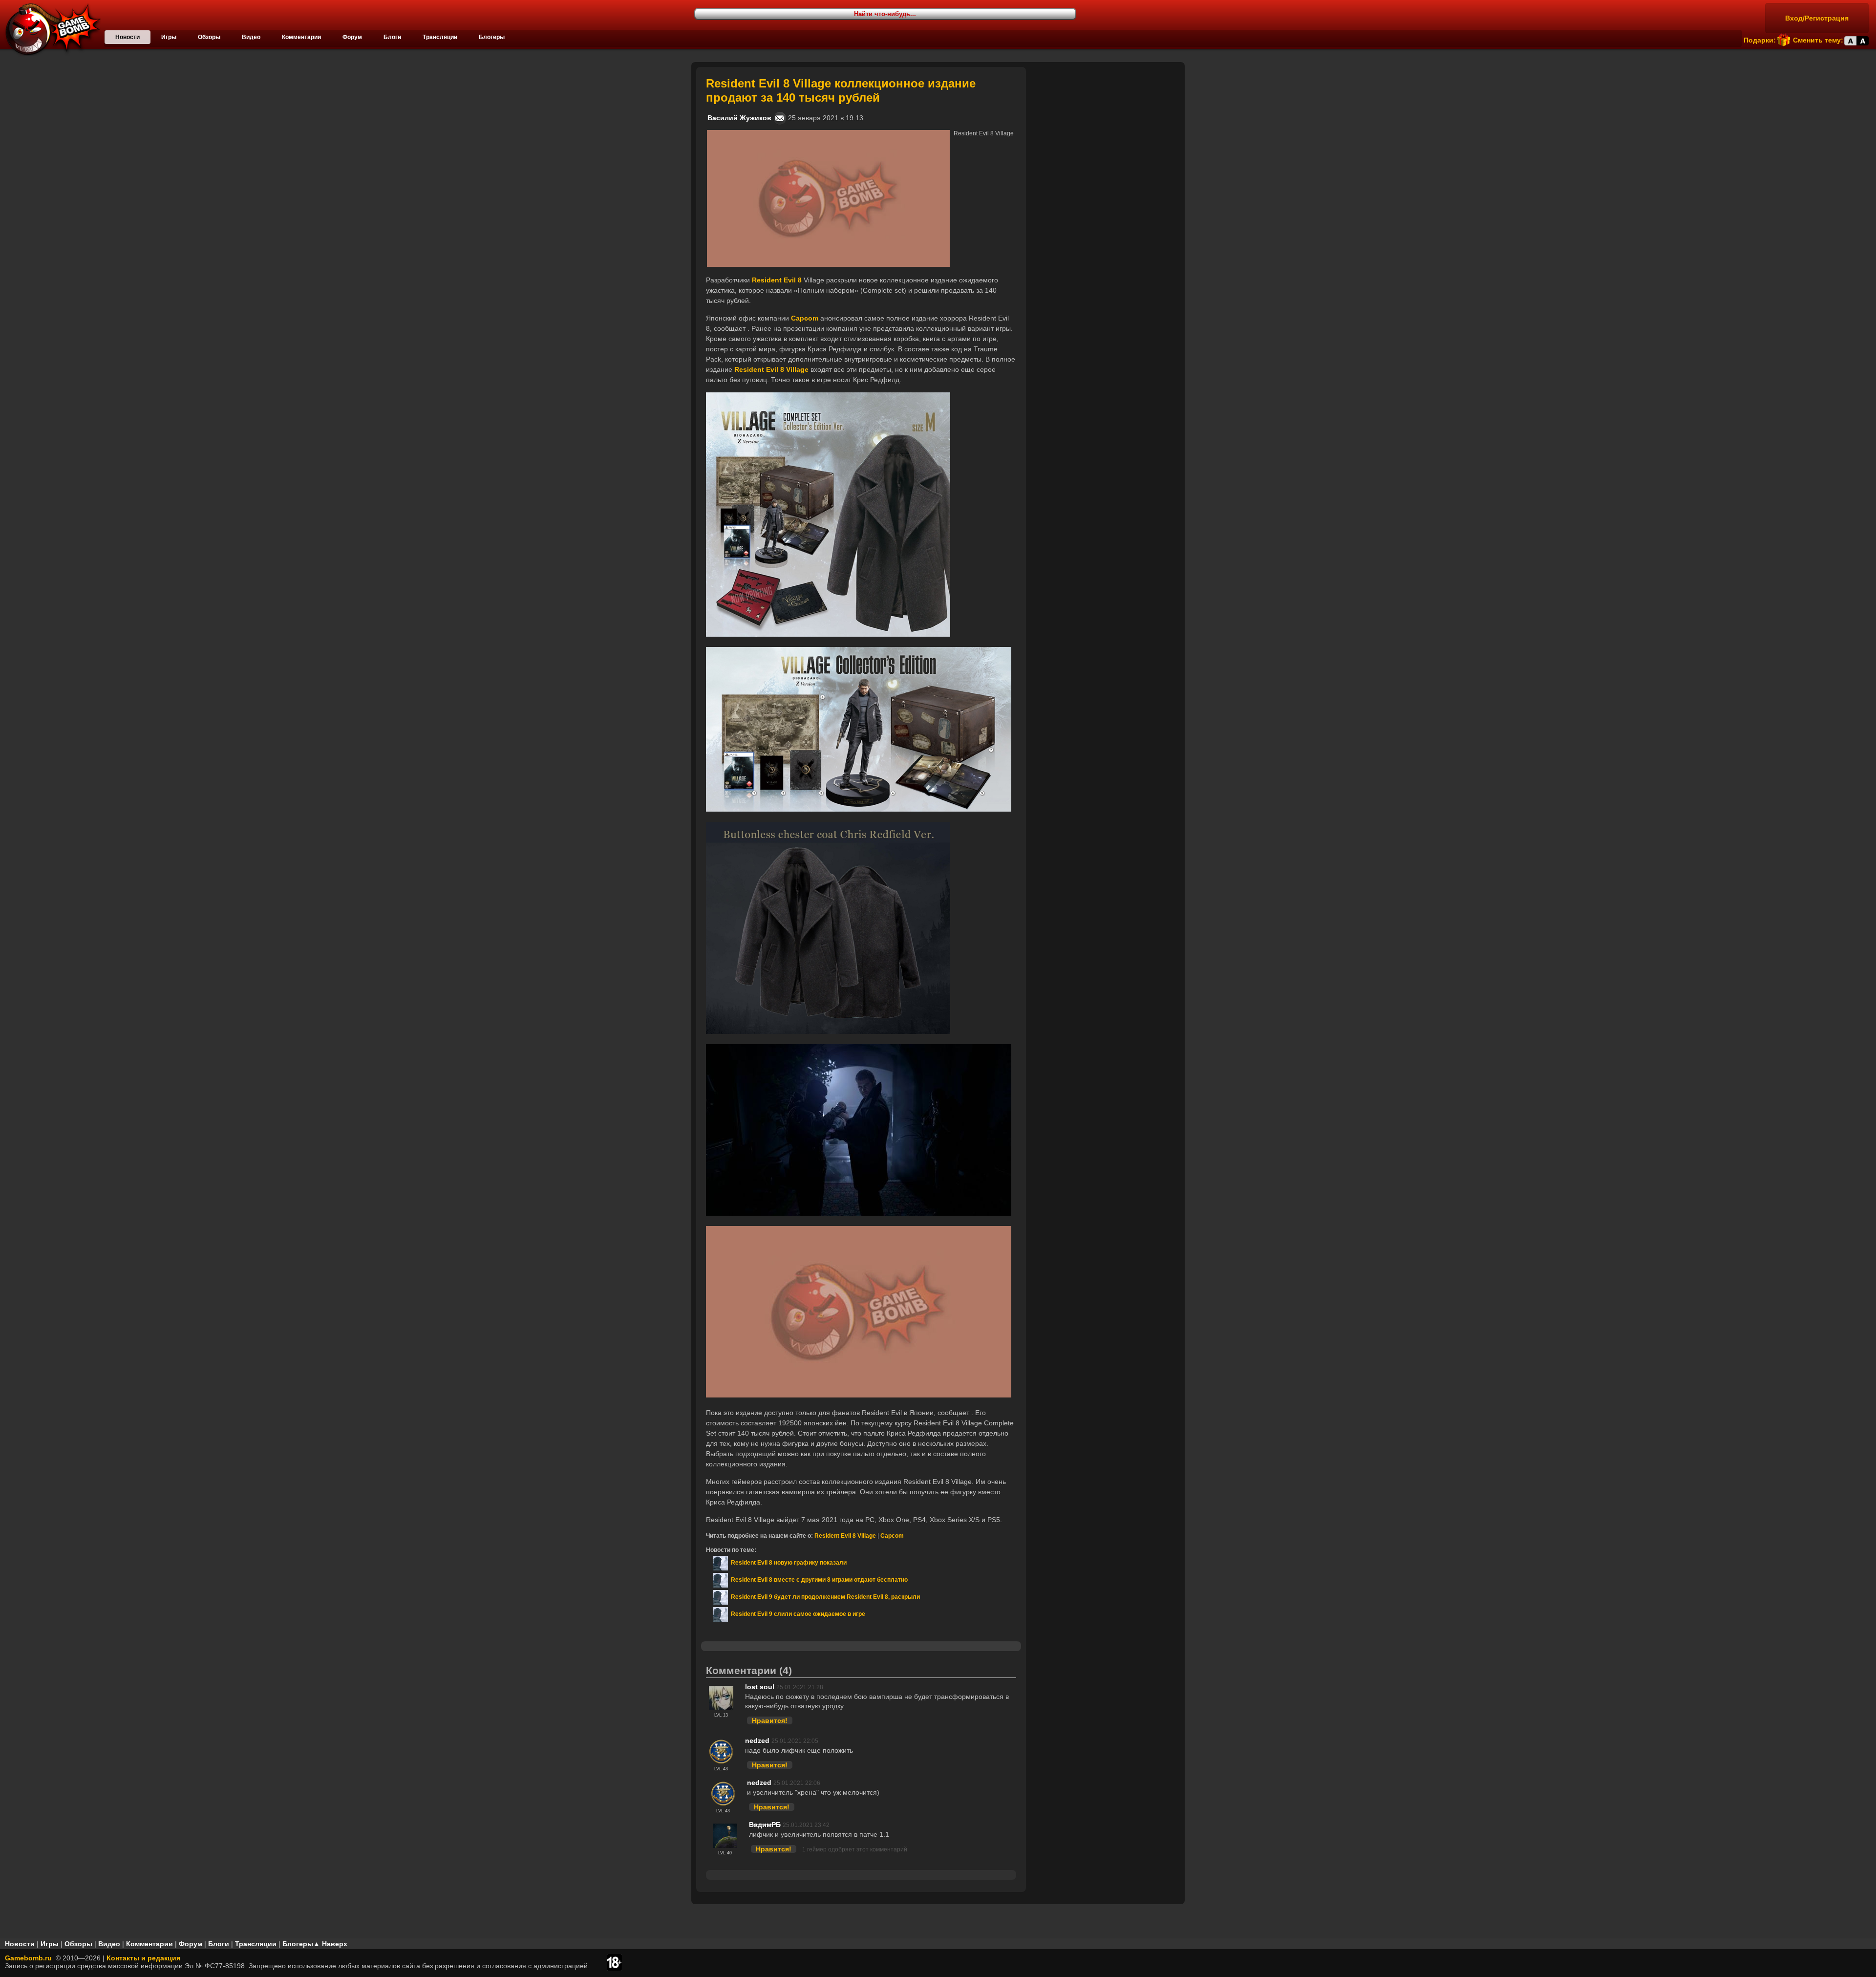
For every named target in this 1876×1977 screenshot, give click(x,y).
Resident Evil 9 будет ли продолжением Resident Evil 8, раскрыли (824, 1597)
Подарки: (1760, 40)
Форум (352, 37)
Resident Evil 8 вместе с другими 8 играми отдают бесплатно (818, 1580)
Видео (251, 37)
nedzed (757, 1741)
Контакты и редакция (143, 1958)
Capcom (892, 1536)
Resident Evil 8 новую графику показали (787, 1563)
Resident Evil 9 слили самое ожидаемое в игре (797, 1614)
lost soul (760, 1687)
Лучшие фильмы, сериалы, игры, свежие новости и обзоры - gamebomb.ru (50, 29)
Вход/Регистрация (1817, 18)
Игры (169, 37)
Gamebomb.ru (28, 1958)
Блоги (392, 37)
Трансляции (440, 37)
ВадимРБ (765, 1825)
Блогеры (492, 37)
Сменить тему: (1818, 40)
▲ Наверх (330, 1944)
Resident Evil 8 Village (845, 1536)
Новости (128, 37)
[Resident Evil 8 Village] (828, 134)
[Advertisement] (1107, 128)
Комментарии (301, 37)
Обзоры (209, 37)
